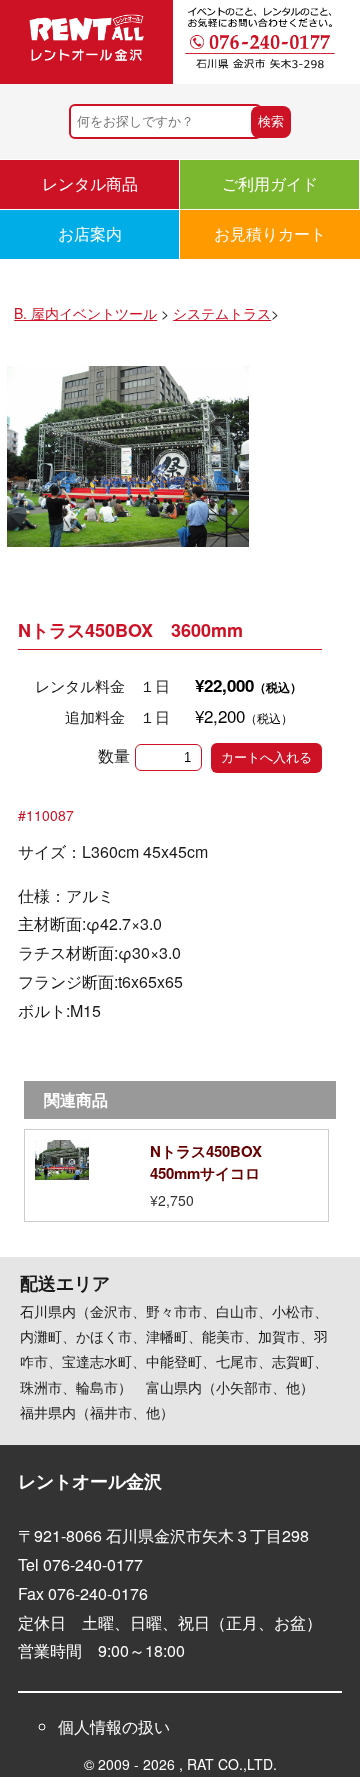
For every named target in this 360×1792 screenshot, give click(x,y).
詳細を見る (176, 1175)
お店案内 (90, 233)
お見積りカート (270, 233)
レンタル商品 (90, 183)
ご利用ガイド (270, 183)
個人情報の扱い (114, 1726)
